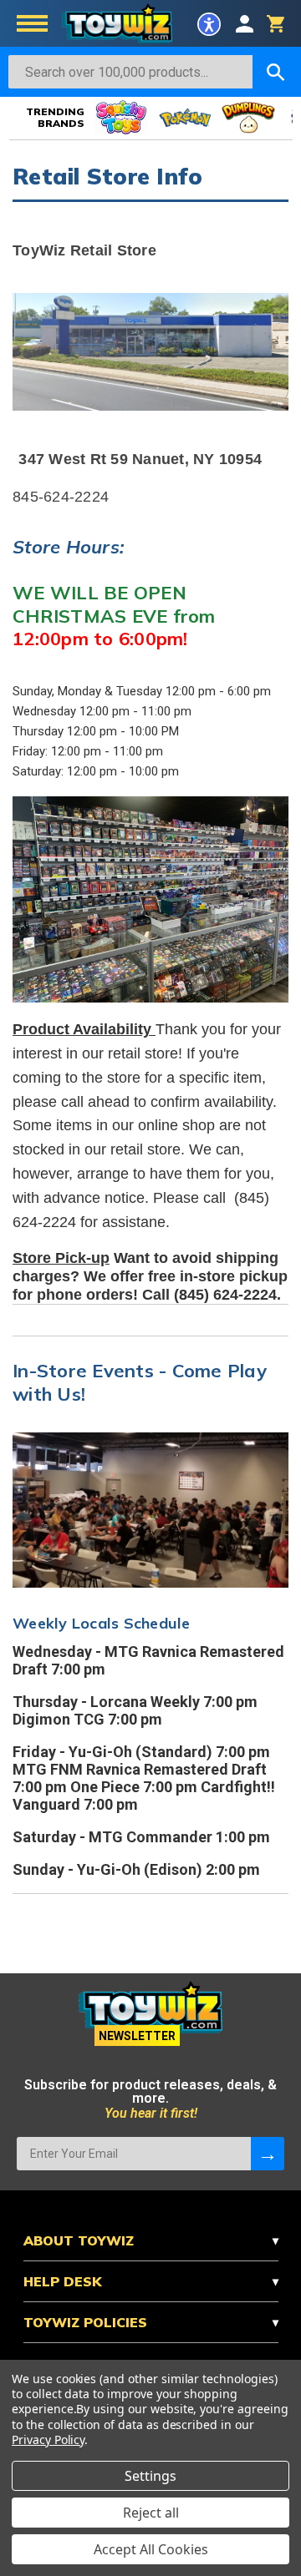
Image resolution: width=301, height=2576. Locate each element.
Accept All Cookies (151, 2549)
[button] (209, 24)
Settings (150, 2476)
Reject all (151, 2513)
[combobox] (130, 72)
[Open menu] (32, 25)
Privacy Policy (48, 2440)
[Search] (276, 72)
